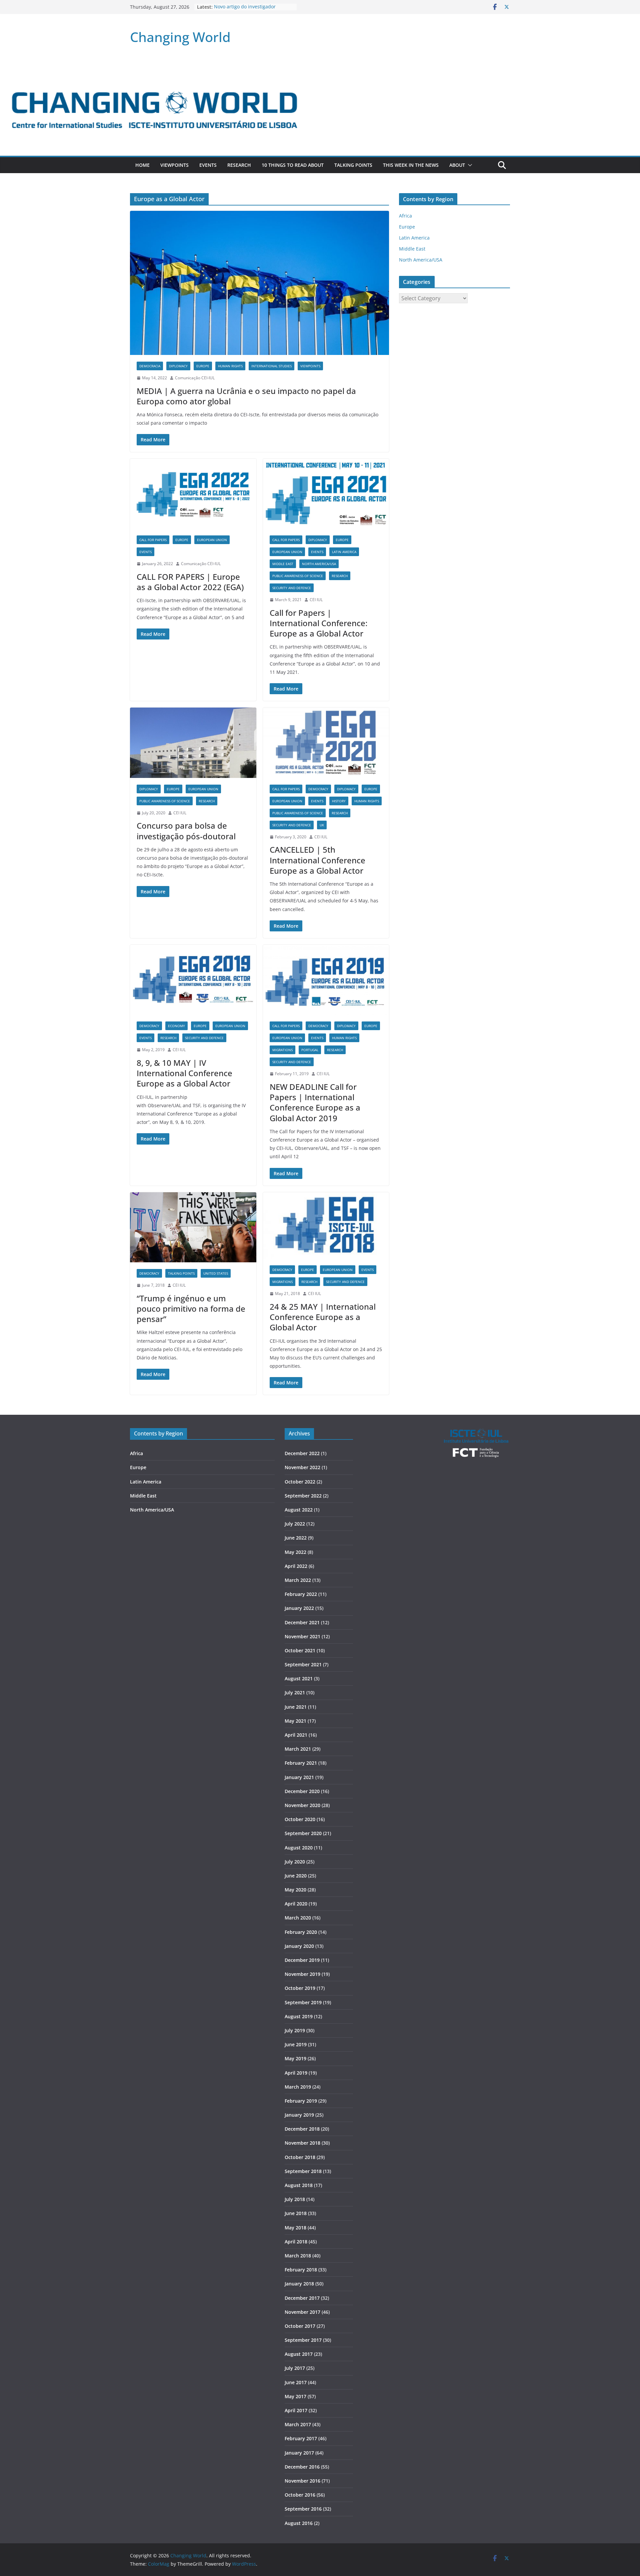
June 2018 (296, 2213)
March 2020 (298, 1918)
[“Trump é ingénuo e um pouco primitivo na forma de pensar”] (193, 1227)
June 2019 (296, 2044)
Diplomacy (178, 366)
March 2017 (298, 2424)
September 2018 (303, 2171)
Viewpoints (174, 165)
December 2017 (302, 2298)
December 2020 (302, 1791)
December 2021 (302, 1622)
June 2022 (296, 1538)
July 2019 (295, 2030)
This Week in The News (411, 165)
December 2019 (302, 1960)
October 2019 (300, 1988)
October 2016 (300, 2495)
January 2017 (299, 2453)
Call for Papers (153, 540)
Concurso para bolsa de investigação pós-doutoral (186, 831)
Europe (203, 366)
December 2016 (302, 2467)
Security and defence (292, 588)
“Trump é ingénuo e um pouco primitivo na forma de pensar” (191, 1309)
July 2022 (295, 1524)
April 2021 (296, 1735)
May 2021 (295, 1721)
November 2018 (302, 2143)
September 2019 (303, 2002)
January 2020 (299, 1946)
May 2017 (295, 2396)
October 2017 (300, 2326)
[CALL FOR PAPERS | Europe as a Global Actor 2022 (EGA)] (193, 494)
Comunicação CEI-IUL (195, 378)
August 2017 (299, 2354)
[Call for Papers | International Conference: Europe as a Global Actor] (326, 494)
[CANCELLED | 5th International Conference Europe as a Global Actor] (326, 743)
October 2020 (300, 1819)
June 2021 (296, 1707)
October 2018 (300, 2157)
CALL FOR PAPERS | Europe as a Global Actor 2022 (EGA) (190, 582)
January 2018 (299, 2284)
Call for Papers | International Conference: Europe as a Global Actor (318, 623)
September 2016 (303, 2509)
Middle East (283, 564)
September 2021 (303, 1664)
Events (208, 165)
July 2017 (295, 2368)
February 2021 (301, 1763)
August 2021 (299, 1678)
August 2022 (299, 1510)
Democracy (318, 789)
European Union (212, 540)
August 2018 (299, 2185)
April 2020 (296, 1904)
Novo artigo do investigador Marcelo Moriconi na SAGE (245, 10)
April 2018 (296, 2242)
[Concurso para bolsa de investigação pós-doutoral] (193, 743)
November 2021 (302, 1636)
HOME (142, 165)
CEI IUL (316, 600)
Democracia (150, 366)
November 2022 (302, 1467)
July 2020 (295, 1862)
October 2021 (300, 1650)
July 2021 (295, 1692)
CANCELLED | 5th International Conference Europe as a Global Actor (317, 860)
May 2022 (295, 1552)
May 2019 (295, 2058)
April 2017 (296, 2410)
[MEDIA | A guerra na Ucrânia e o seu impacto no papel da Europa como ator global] (259, 283)
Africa (405, 216)
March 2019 (298, 2087)
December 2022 (302, 1453)
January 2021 (299, 1777)
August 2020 (299, 1848)
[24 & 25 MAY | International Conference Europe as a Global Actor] (326, 1226)
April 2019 (296, 2073)
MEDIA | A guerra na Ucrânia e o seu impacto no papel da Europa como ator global (246, 396)
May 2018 (295, 2228)
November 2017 (302, 2312)
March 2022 (298, 1580)
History (339, 801)
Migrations (282, 1050)
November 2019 (302, 1974)
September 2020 (303, 1833)
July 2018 (295, 2199)
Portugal (310, 1050)
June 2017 (296, 2382)
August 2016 (299, 2523)
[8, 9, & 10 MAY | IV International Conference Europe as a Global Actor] (193, 980)
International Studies (271, 366)
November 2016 (302, 2481)
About (457, 165)
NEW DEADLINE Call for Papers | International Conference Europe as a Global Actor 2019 (315, 1102)
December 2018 (302, 2129)
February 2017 (301, 2438)
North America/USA (319, 564)
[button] (469, 165)
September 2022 (303, 1496)
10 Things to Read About (293, 165)
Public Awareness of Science (298, 576)
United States (216, 1273)
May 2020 (295, 1890)
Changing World (180, 37)
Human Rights (230, 366)
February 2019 (301, 2101)
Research (239, 165)
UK (322, 825)
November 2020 (302, 1805)
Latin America (344, 552)
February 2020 (301, 1932)
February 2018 (301, 2270)
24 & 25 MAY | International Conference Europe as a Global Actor (323, 1317)
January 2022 (299, 1608)
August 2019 (299, 2016)
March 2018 (298, 2256)
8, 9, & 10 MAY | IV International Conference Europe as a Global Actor (184, 1073)
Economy (176, 1026)
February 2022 (301, 1594)
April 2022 (296, 1566)
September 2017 (303, 2340)
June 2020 (296, 1876)
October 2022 (300, 1482)
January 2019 (299, 2115)
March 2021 (298, 1749)
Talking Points (353, 165)
